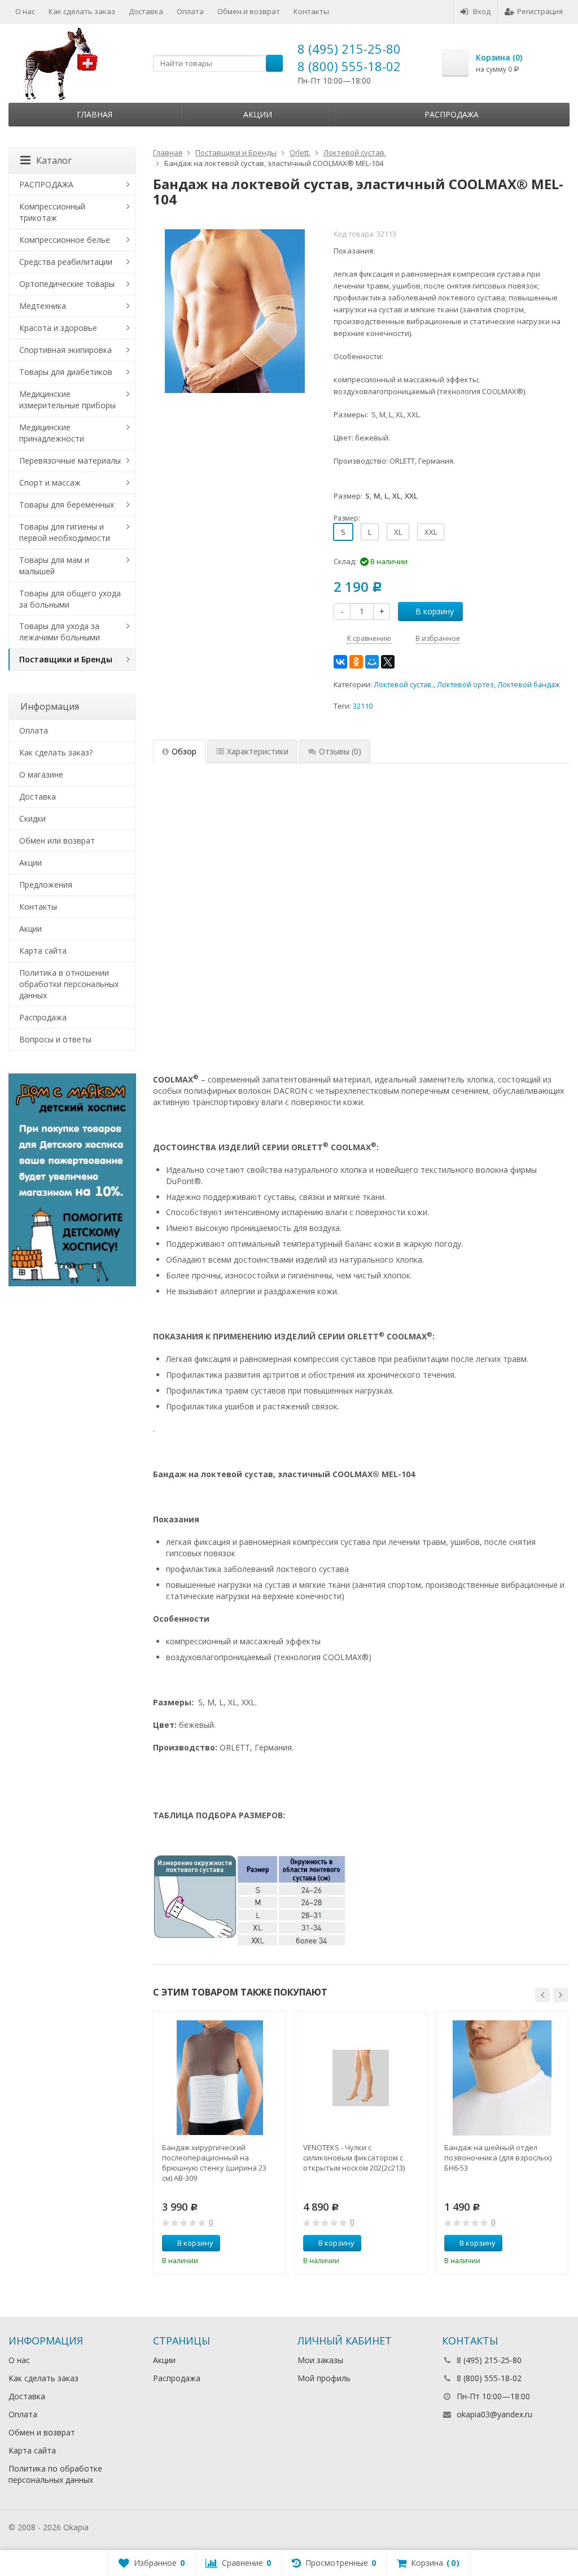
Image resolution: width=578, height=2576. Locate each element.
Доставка (146, 11)
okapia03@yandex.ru (494, 2414)
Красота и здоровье (58, 328)
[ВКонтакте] (340, 662)
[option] (220, 2143)
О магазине (41, 774)
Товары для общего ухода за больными (70, 599)
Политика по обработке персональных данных (55, 2474)
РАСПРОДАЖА (46, 184)
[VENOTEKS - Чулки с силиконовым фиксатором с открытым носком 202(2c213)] (361, 2078)
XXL (431, 532)
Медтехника (43, 306)
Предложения (46, 885)
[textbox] (218, 63)
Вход (482, 11)
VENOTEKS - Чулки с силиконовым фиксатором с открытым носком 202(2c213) (354, 2158)
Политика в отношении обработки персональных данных (69, 984)
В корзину (435, 611)
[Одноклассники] (356, 662)
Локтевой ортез (465, 685)
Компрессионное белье (65, 240)
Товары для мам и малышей (54, 566)
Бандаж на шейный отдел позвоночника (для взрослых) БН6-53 (498, 2158)
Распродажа (452, 114)
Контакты (311, 11)
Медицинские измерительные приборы (67, 400)
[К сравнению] (256, 2243)
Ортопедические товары (67, 284)
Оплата (190, 11)
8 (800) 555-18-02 (349, 66)
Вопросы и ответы (55, 1039)
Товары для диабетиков (66, 372)
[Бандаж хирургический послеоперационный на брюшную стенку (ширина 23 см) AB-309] (220, 2078)
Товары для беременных (67, 505)
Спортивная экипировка (65, 350)
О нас (25, 11)
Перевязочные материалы (70, 460)
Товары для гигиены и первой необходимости (65, 532)
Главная (95, 114)
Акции (258, 114)
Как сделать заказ (82, 11)
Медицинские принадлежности (52, 433)
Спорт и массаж (50, 483)
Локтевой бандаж (529, 685)
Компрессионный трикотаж (52, 212)
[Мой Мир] (372, 662)
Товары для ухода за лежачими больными (60, 632)
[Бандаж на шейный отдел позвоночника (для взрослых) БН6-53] (502, 2078)
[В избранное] (273, 2243)
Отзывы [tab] (340, 751)
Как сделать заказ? (56, 752)
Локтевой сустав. (404, 685)
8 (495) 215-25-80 (349, 49)
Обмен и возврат (249, 11)
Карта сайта (43, 951)
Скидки (32, 818)
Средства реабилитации (66, 262)
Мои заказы (320, 2360)
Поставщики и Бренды (66, 659)
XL (398, 532)
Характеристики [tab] (258, 751)
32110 (363, 706)
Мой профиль (324, 2378)
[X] (388, 662)
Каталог (54, 160)
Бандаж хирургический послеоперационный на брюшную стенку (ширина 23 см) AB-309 (214, 2163)
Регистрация (540, 11)
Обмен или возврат (57, 841)
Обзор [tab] (184, 751)
